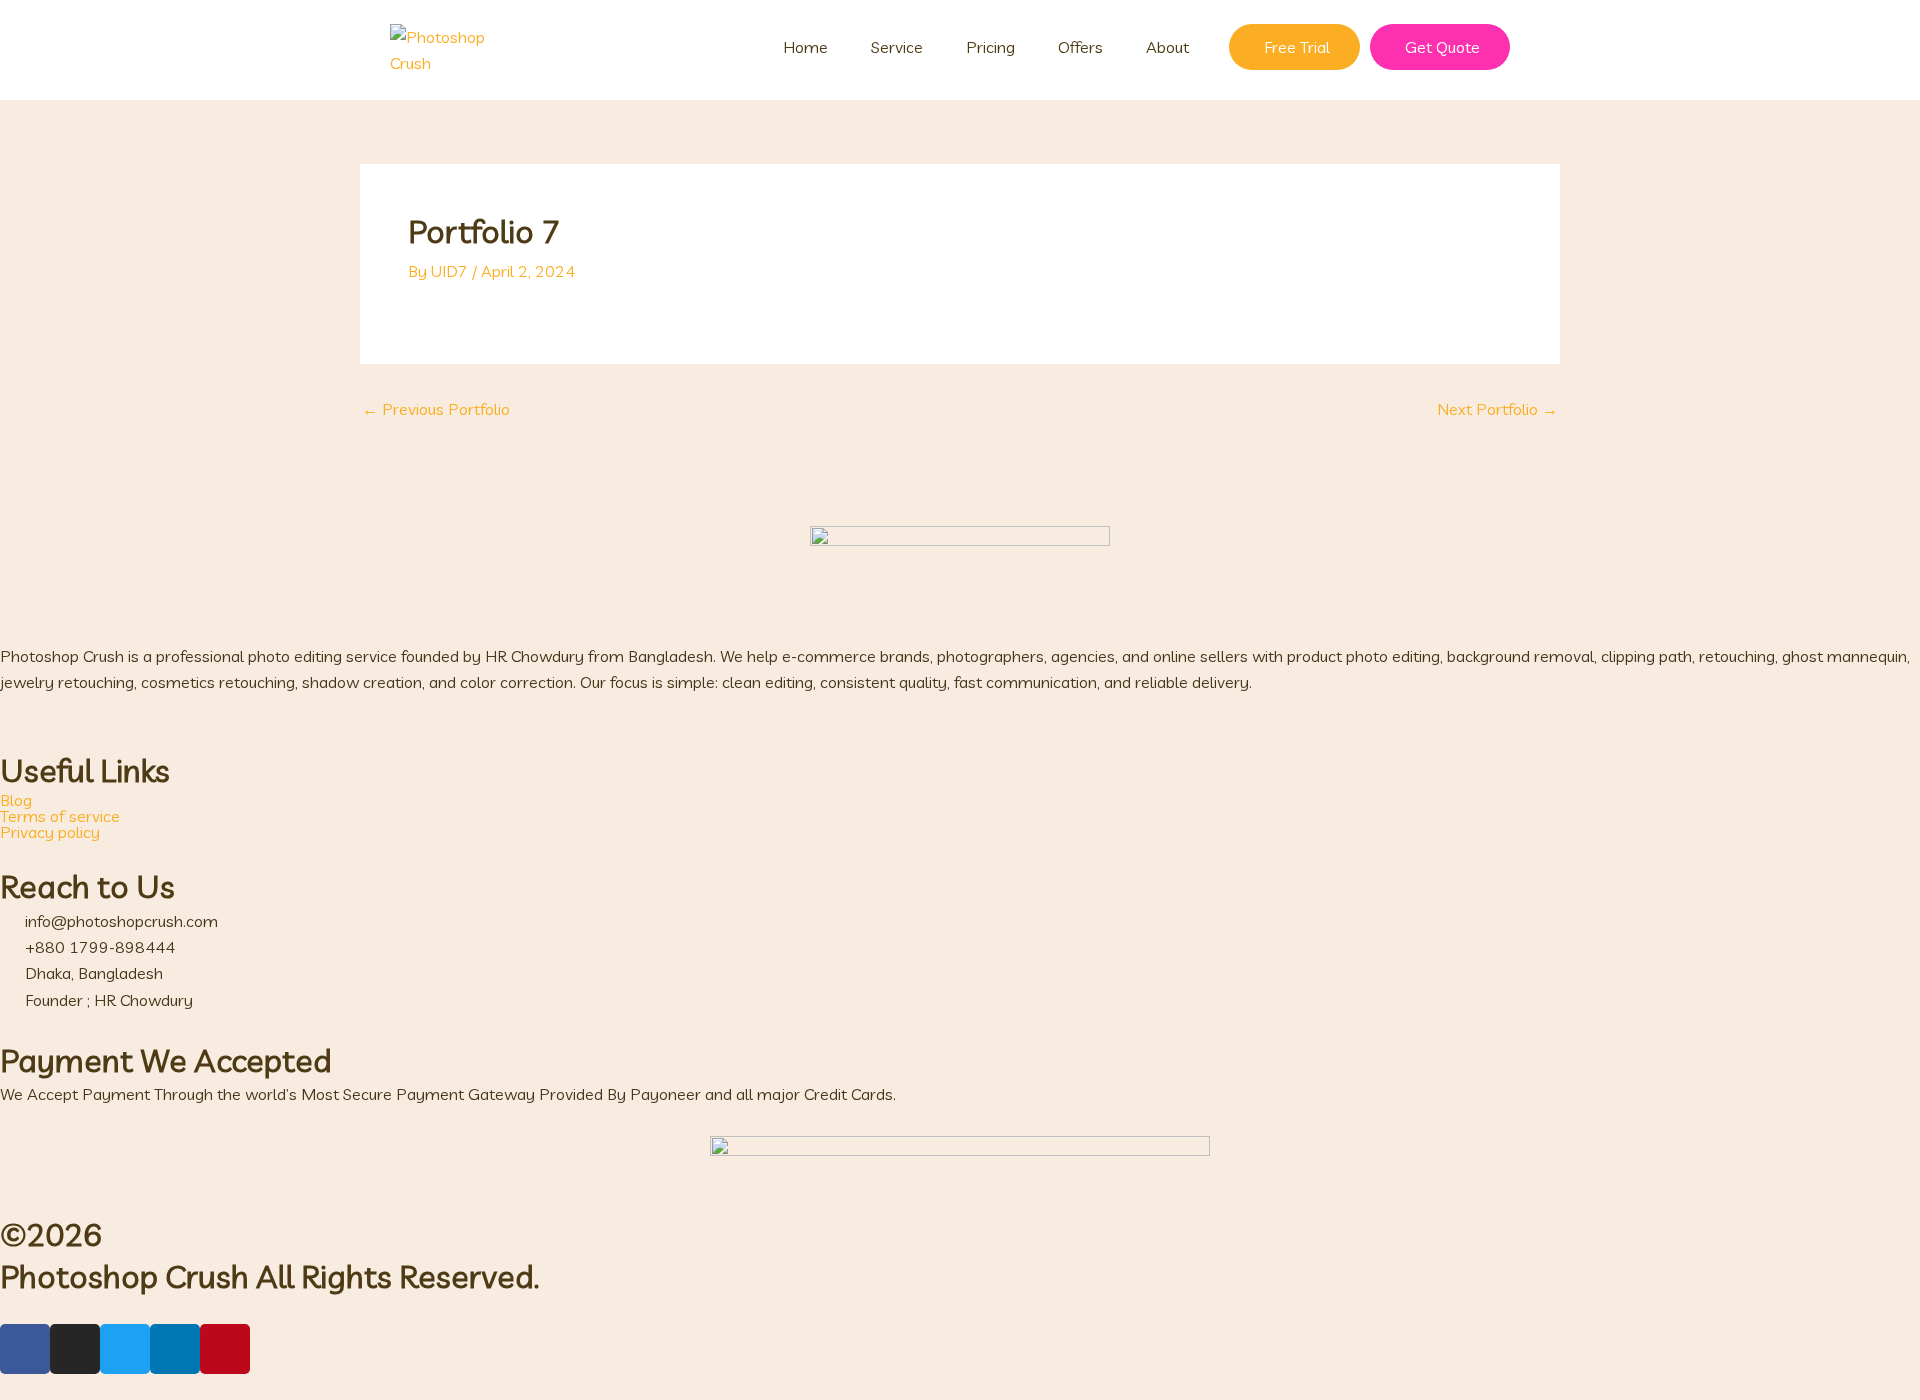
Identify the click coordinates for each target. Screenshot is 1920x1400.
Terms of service (60, 816)
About (1167, 47)
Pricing (990, 47)
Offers (1080, 47)
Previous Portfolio (436, 409)
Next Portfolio (1497, 409)
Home (805, 47)
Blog (16, 800)
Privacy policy (50, 832)
